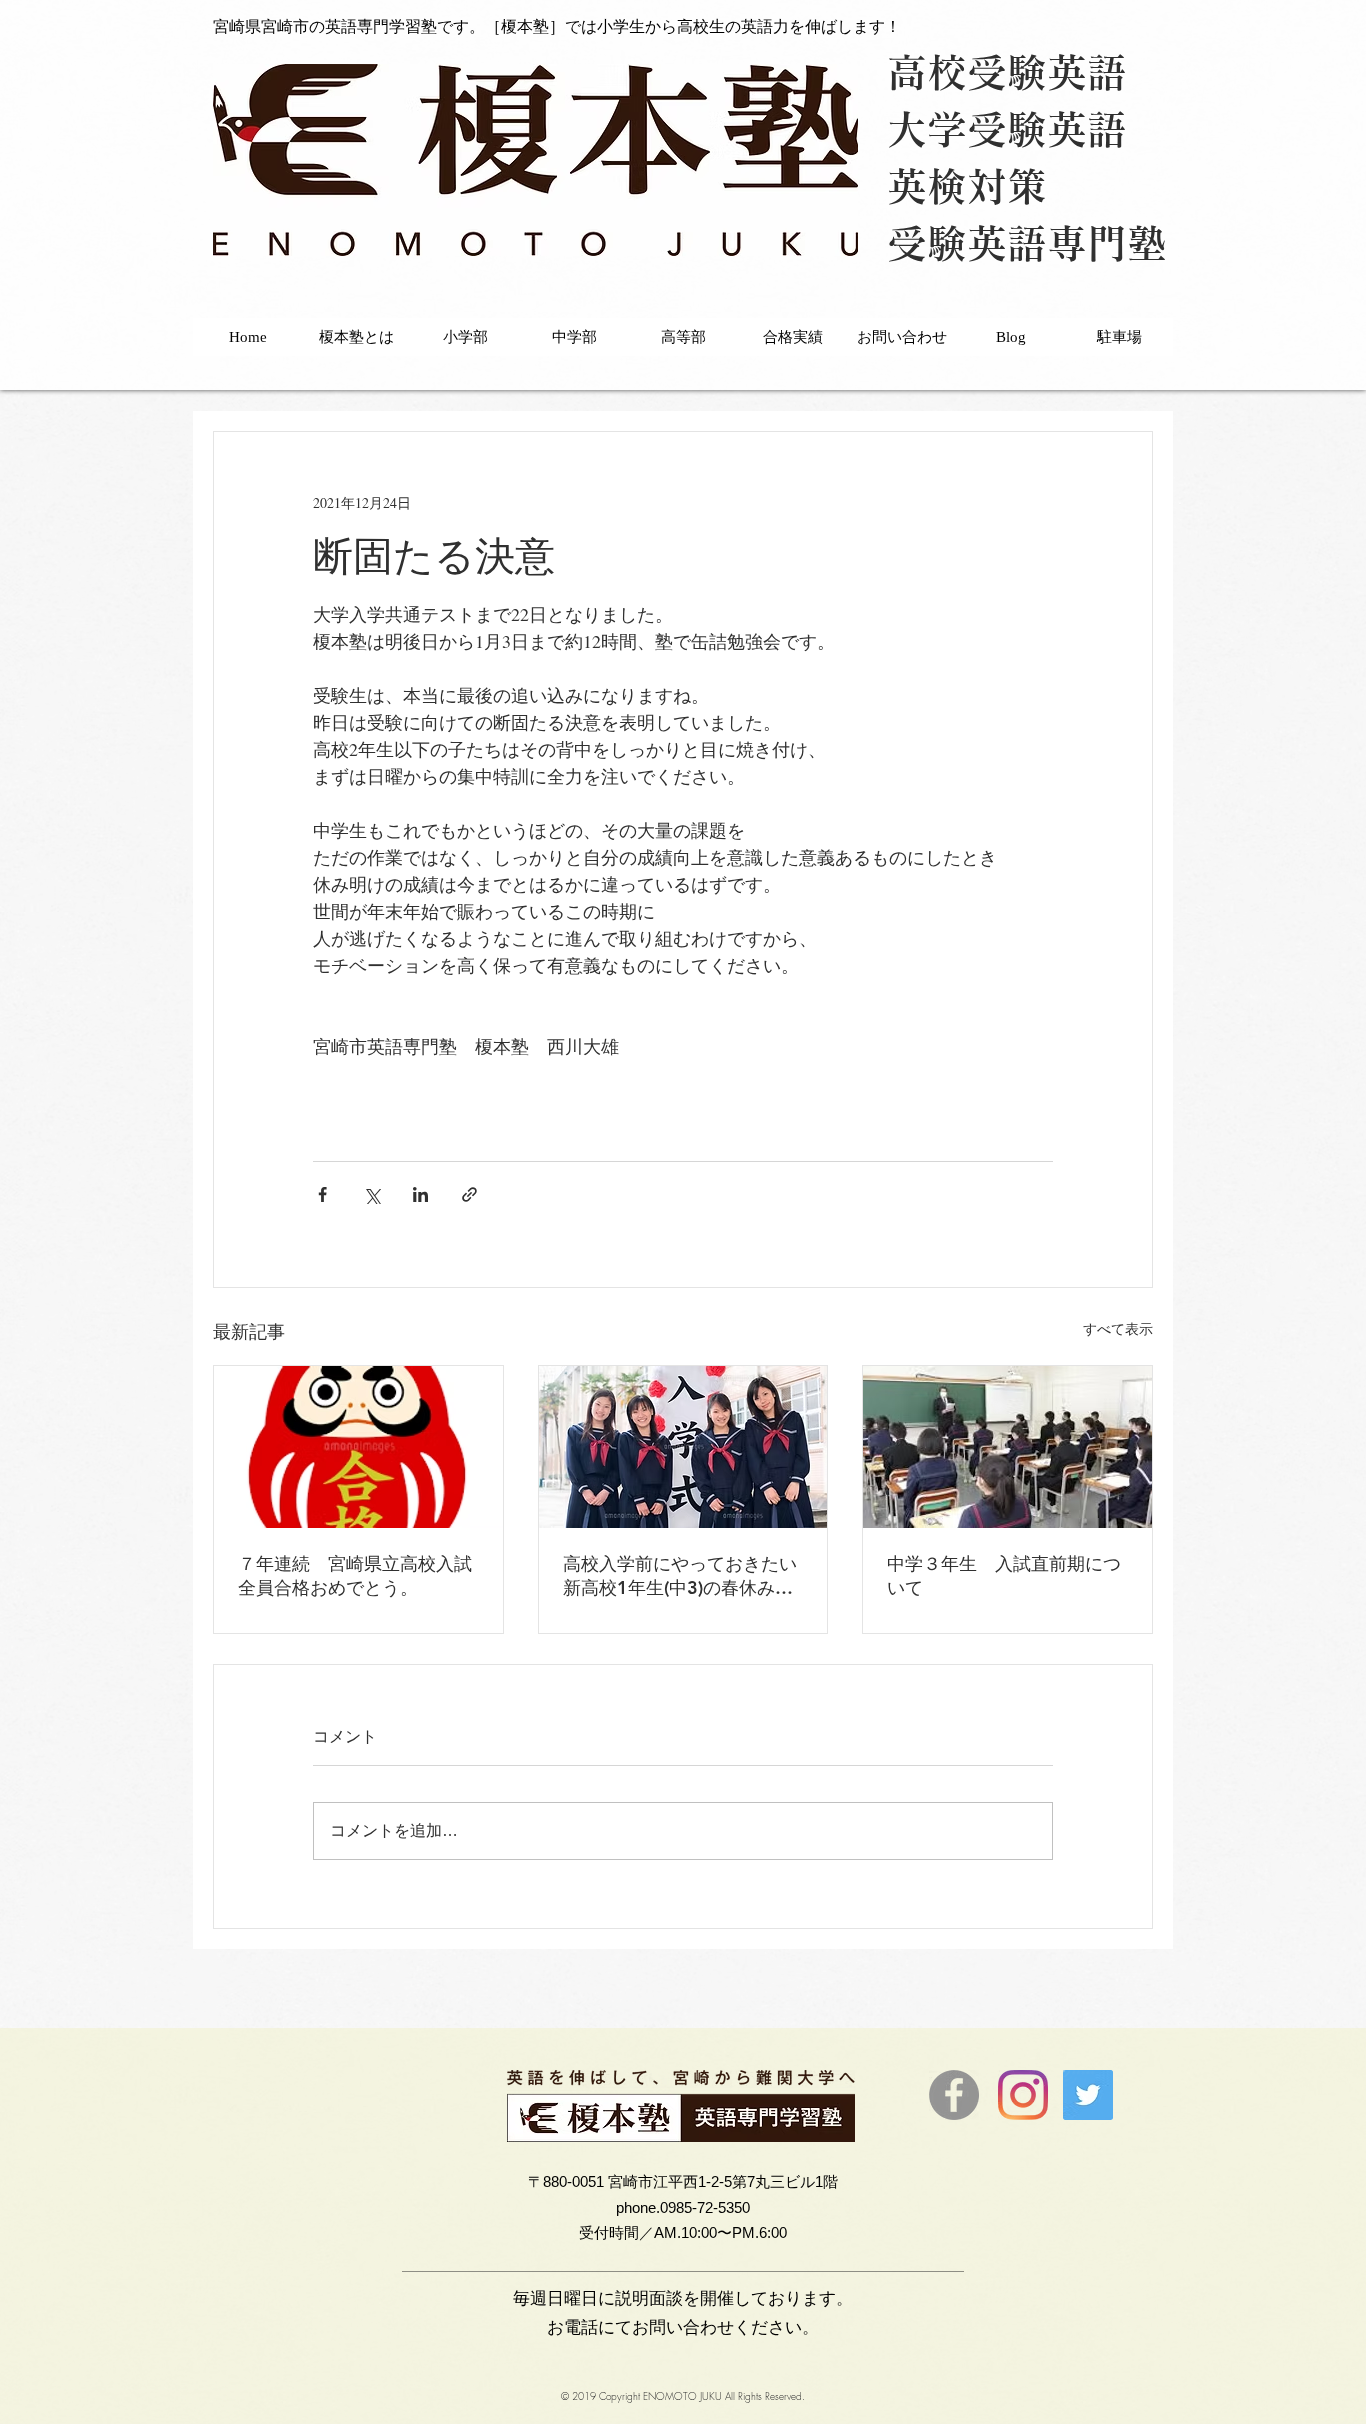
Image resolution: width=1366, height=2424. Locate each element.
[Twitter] (1088, 2095)
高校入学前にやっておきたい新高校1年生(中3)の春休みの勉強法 (680, 1576)
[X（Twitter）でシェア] (371, 1194)
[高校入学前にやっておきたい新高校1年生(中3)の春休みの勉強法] (683, 1447)
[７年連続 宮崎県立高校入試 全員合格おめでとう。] (358, 1447)
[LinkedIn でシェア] (420, 1194)
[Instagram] (1023, 2095)
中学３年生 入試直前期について (1004, 1575)
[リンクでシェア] (469, 1194)
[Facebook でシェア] (322, 1194)
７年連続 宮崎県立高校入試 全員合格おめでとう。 (358, 1575)
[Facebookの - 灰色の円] (954, 2095)
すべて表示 (1118, 1328)
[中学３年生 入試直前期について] (1007, 1447)
